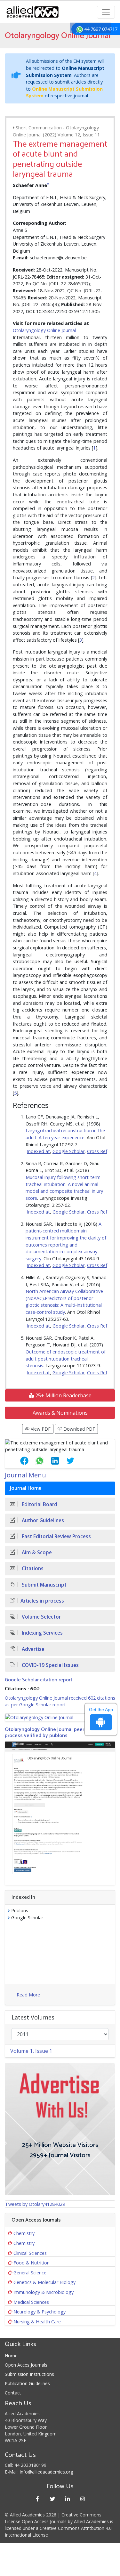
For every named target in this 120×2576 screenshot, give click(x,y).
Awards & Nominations (60, 1413)
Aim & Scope (36, 1552)
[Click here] (60, 1717)
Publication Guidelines (27, 2383)
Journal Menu (25, 1475)
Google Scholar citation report (39, 1680)
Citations (32, 1568)
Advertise (32, 1649)
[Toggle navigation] (106, 12)
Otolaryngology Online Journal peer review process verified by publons (52, 1733)
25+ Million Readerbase (63, 1395)
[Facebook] (38, 2499)
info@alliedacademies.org (46, 2472)
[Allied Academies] (33, 12)
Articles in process (42, 1601)
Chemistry (24, 2233)
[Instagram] (83, 2499)
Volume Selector (41, 1617)
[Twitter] (53, 2499)
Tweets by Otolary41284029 (35, 2204)
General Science (30, 2273)
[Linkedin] (68, 2499)
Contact (13, 2393)
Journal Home (26, 1488)
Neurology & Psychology (40, 2312)
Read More (28, 1995)
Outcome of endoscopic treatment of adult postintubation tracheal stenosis (66, 1359)
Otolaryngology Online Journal (44, 330)
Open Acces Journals (26, 2365)
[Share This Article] (19, 1461)
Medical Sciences (31, 2302)
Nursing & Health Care (37, 2322)
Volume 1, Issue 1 (31, 2051)
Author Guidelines (42, 1520)
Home (11, 2356)
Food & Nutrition (32, 2263)
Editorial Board (39, 1504)
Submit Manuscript (44, 1585)
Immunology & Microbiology (44, 2292)
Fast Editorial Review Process (56, 1536)
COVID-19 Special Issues (50, 1665)
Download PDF (79, 1429)
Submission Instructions (29, 2374)
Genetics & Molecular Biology (44, 2282)
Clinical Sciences (30, 2253)
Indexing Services (42, 1633)
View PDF (40, 1429)
